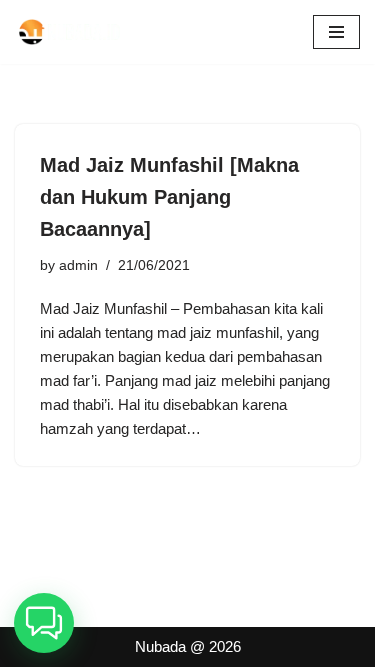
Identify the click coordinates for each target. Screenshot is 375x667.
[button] (44, 623)
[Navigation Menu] (336, 32)
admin (78, 265)
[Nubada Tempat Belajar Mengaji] (75, 32)
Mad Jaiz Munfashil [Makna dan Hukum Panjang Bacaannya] (169, 197)
